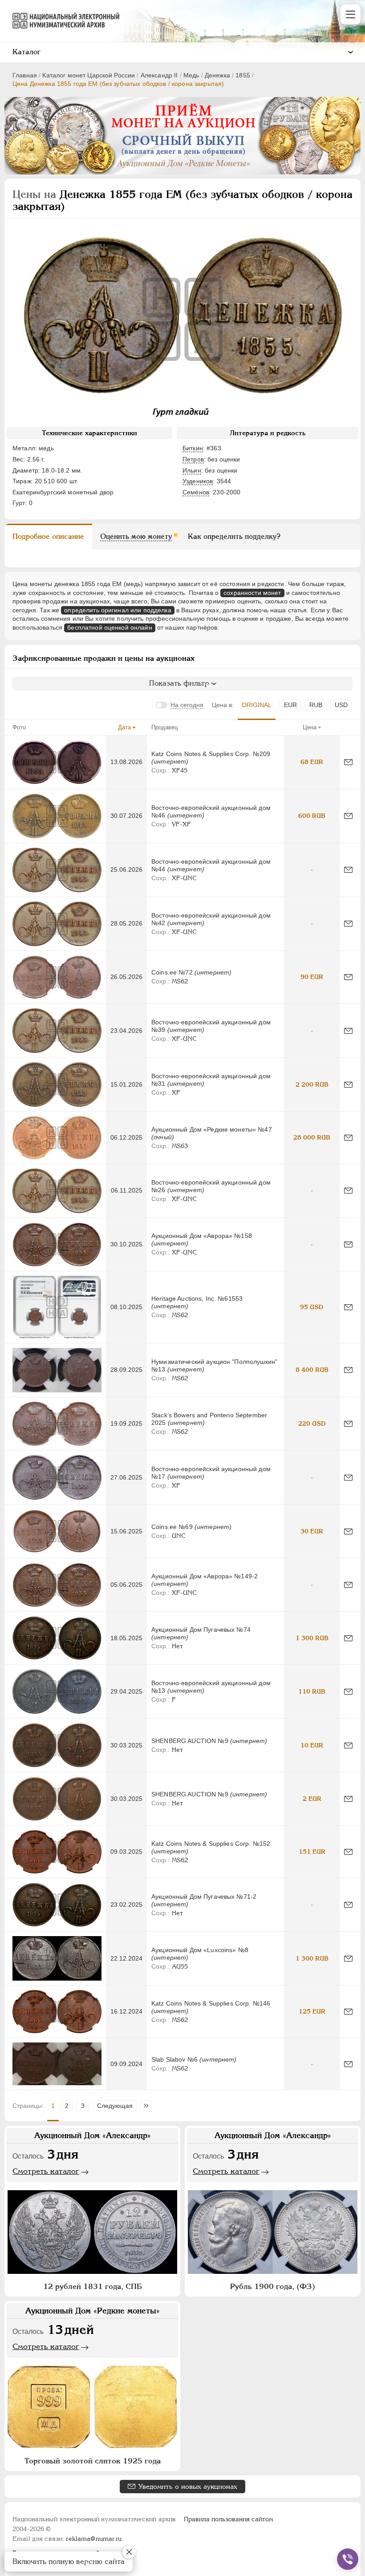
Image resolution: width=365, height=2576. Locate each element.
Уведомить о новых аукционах (188, 2486)
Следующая (115, 2106)
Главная (25, 75)
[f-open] (348, 2559)
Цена (310, 727)
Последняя (148, 2106)
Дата (124, 727)
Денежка (217, 75)
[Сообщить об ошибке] (348, 762)
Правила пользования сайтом (229, 2519)
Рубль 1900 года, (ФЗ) (273, 2286)
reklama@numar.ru (94, 2539)
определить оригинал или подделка (118, 610)
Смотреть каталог (46, 2171)
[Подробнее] (57, 762)
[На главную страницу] (62, 20)
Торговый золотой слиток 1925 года (93, 2461)
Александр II (159, 75)
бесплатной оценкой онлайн (110, 627)
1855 (243, 75)
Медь (191, 75)
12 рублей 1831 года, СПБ (93, 2286)
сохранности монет (252, 593)
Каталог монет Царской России (89, 75)
